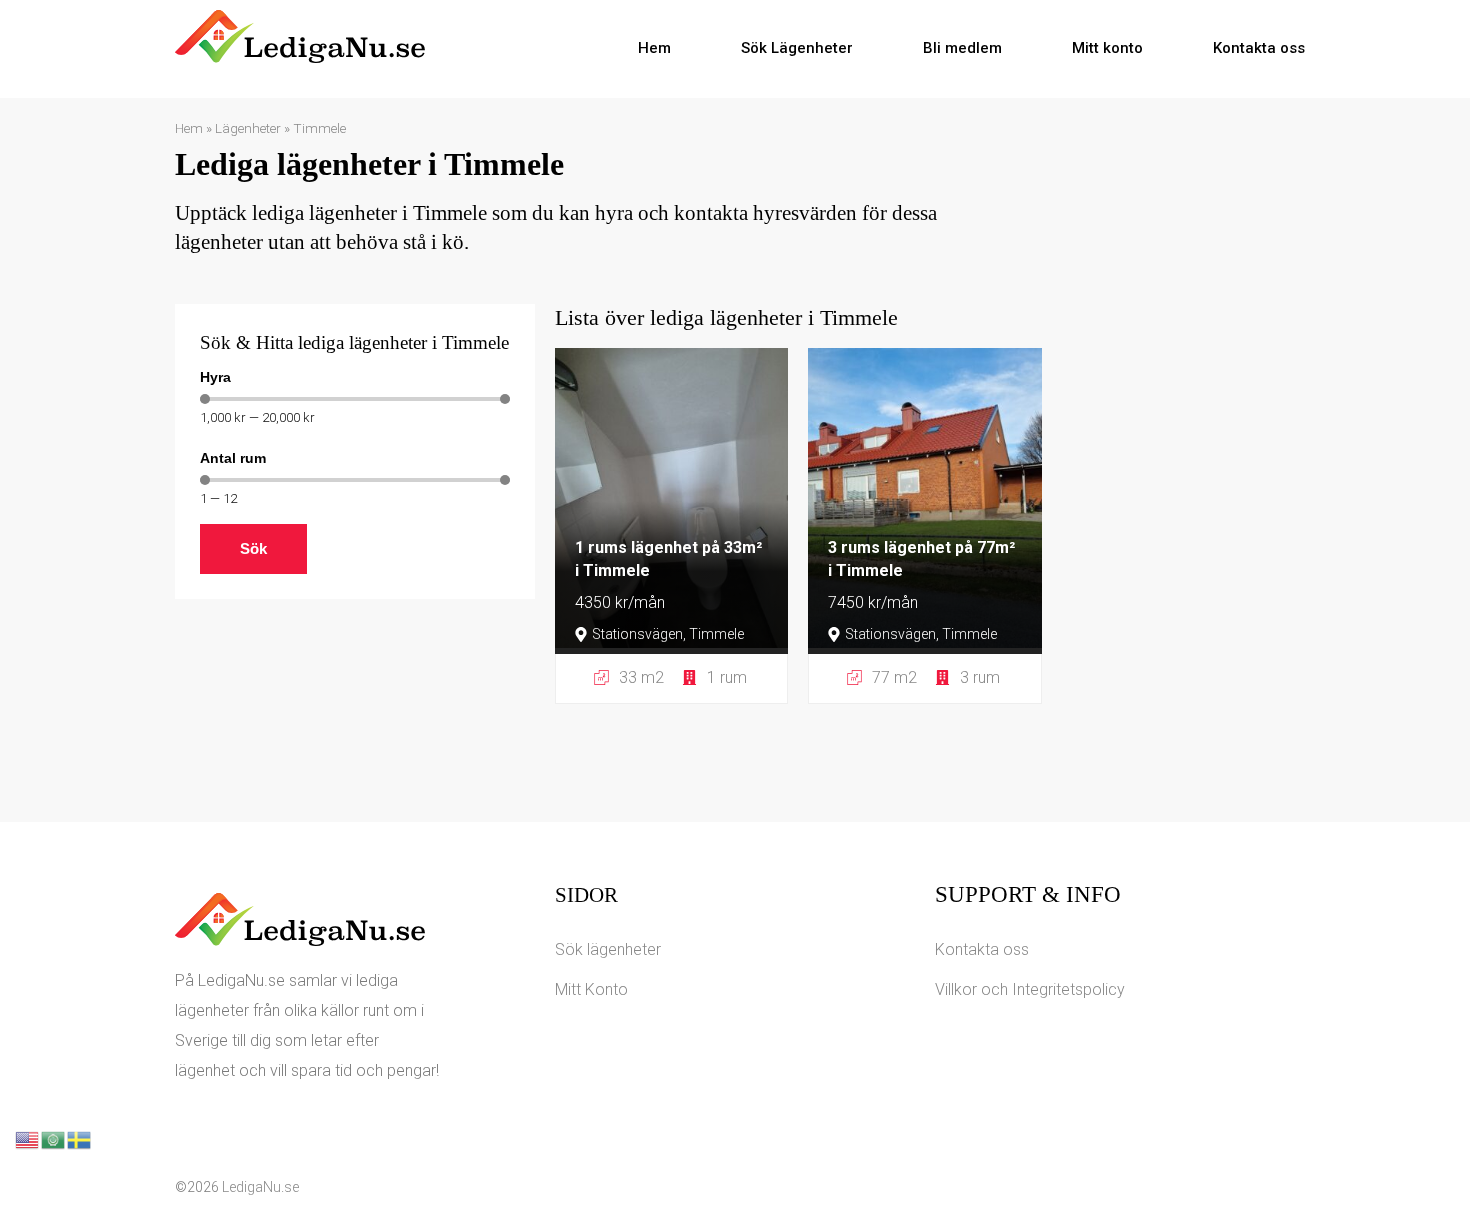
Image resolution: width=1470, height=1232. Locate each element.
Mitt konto (1107, 48)
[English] (28, 1138)
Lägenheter (248, 128)
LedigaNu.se (260, 1187)
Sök (253, 548)
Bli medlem (962, 48)
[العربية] (54, 1138)
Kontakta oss (1259, 48)
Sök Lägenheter (797, 48)
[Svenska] (80, 1138)
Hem (654, 48)
